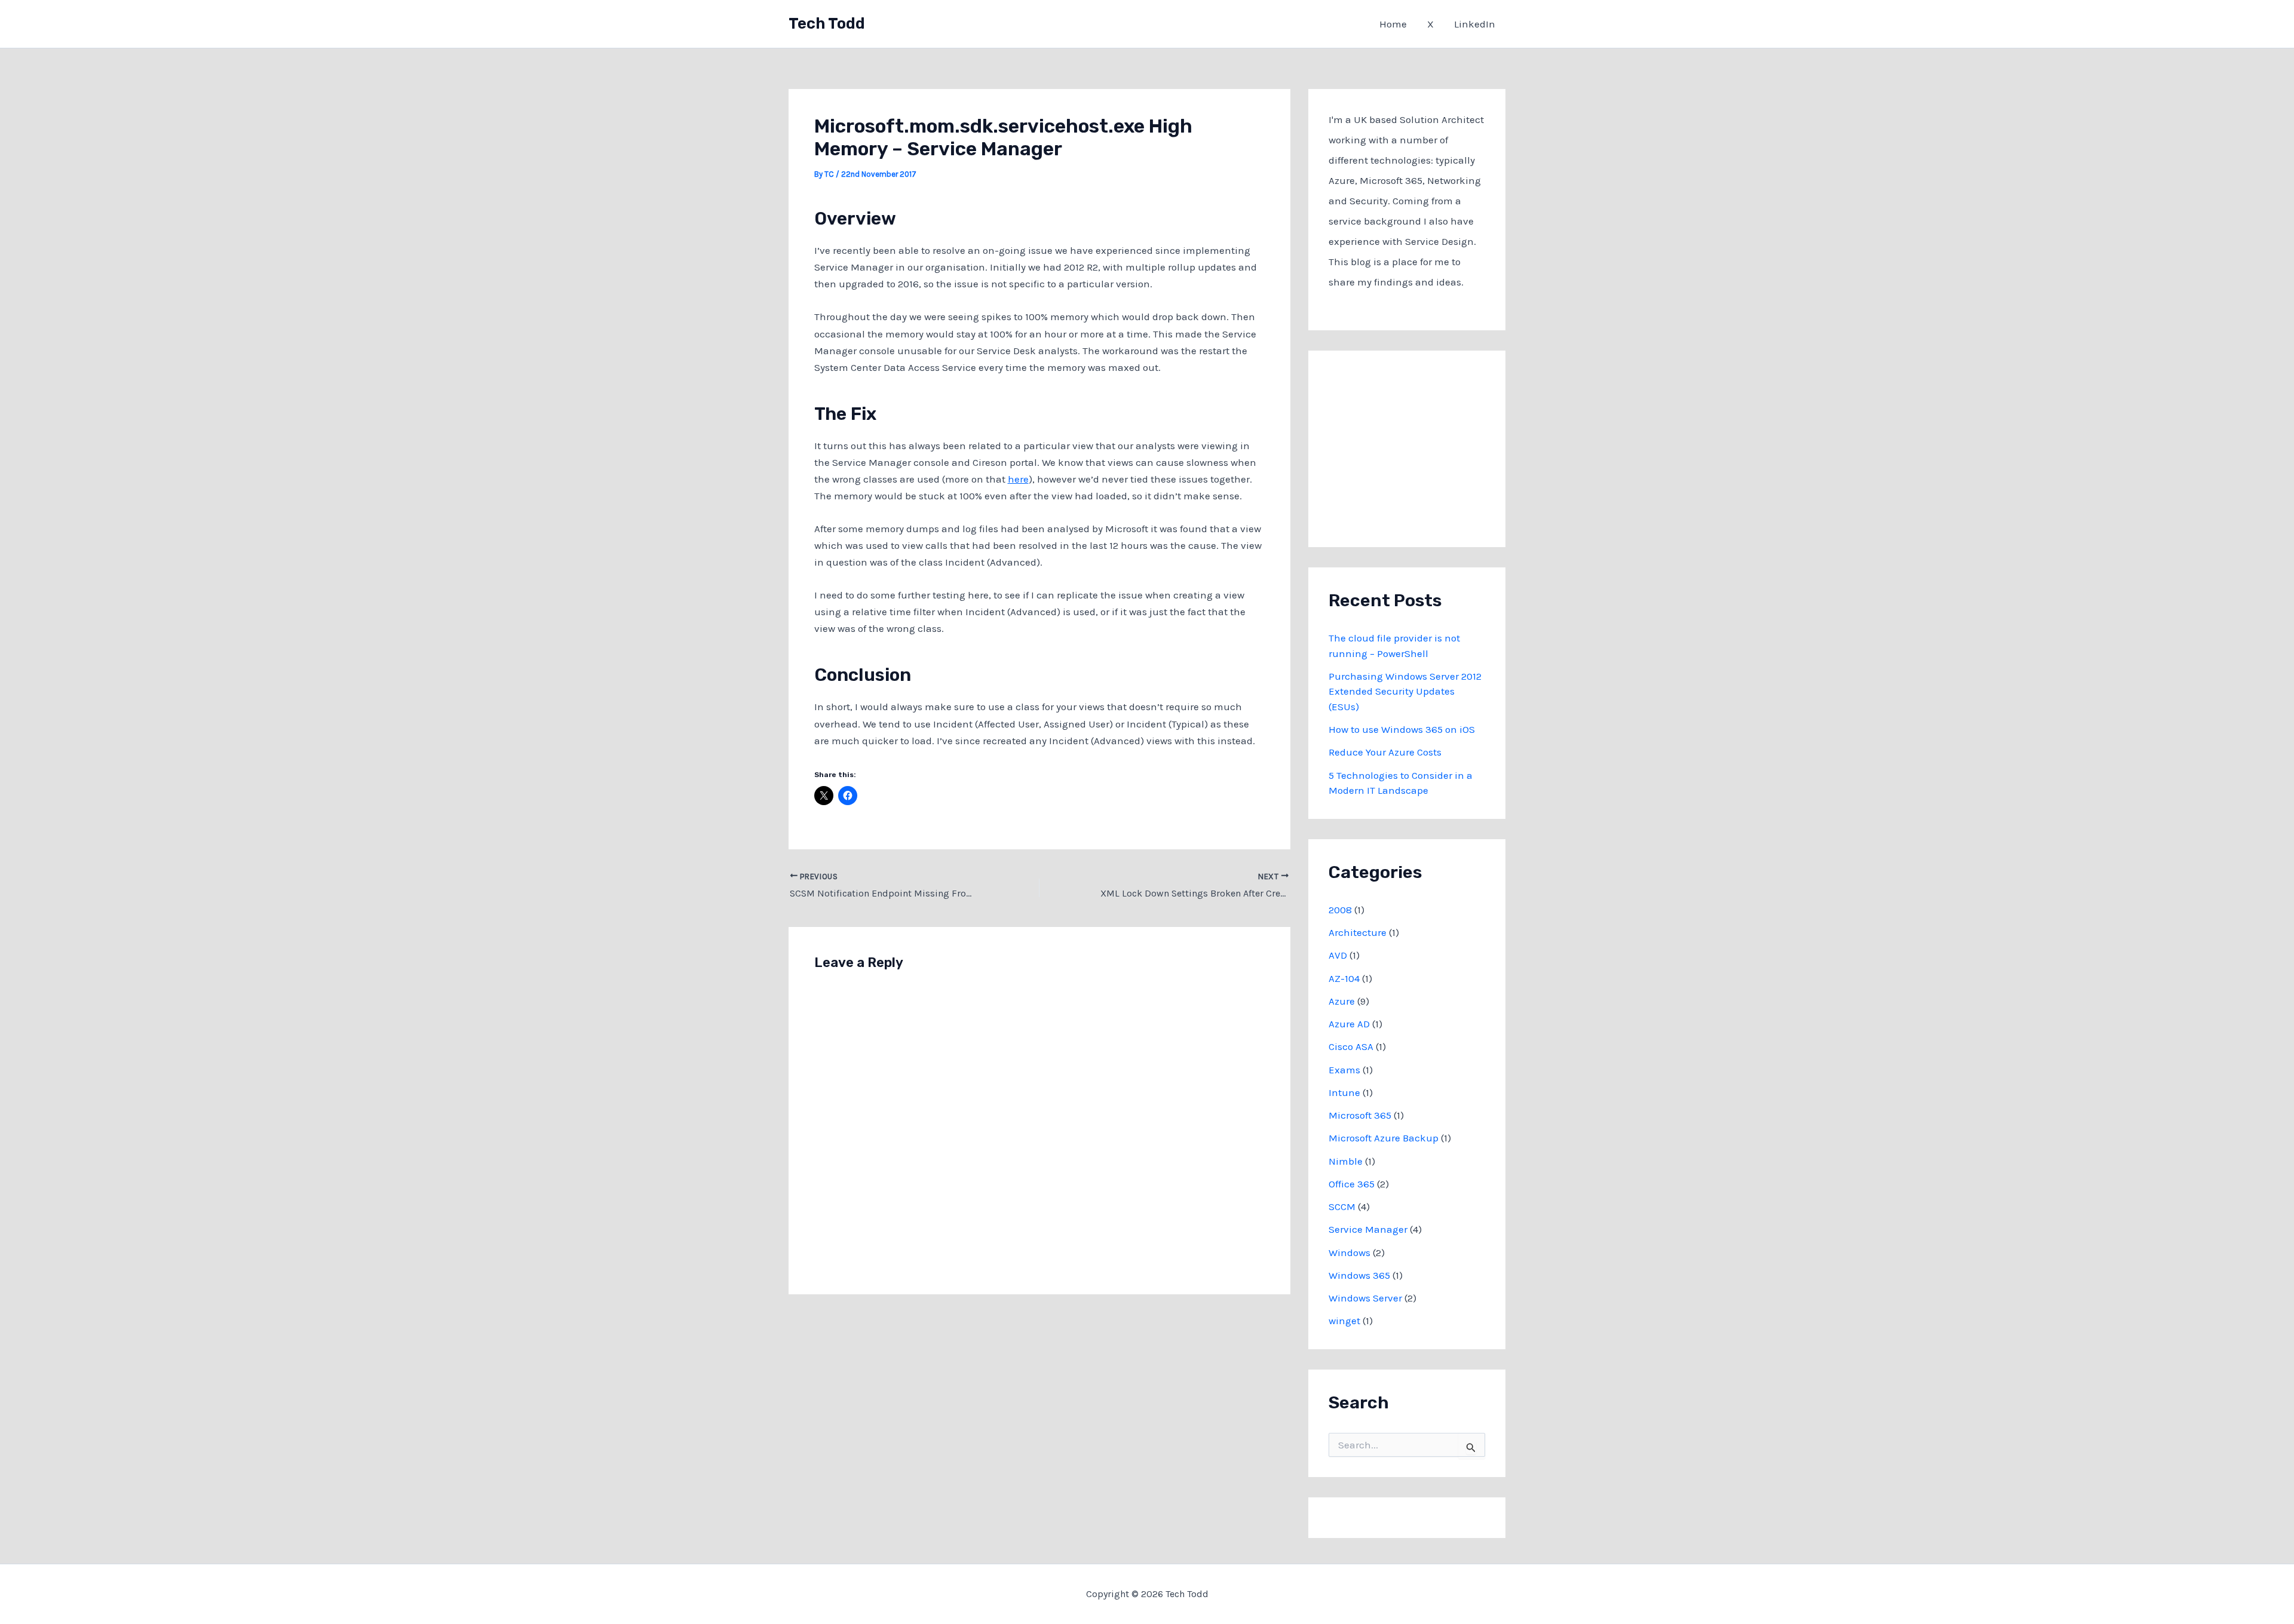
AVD (1338, 955)
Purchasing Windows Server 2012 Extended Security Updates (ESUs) (1405, 691)
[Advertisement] (1418, 446)
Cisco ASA (1351, 1046)
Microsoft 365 (1360, 1115)
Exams (1344, 1070)
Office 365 (1352, 1184)
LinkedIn (1475, 24)
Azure (1342, 1001)
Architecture (1358, 932)
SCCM (1342, 1207)
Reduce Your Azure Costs (1385, 752)
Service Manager (1368, 1229)
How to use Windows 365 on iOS (1402, 729)
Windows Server (1365, 1298)
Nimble (1346, 1161)
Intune (1344, 1092)
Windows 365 (1359, 1275)
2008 (1340, 910)
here (1018, 479)
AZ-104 (1344, 978)
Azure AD (1349, 1024)
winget (1344, 1321)
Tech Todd (827, 24)
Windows (1350, 1252)
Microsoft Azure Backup (1384, 1138)
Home (1393, 24)
